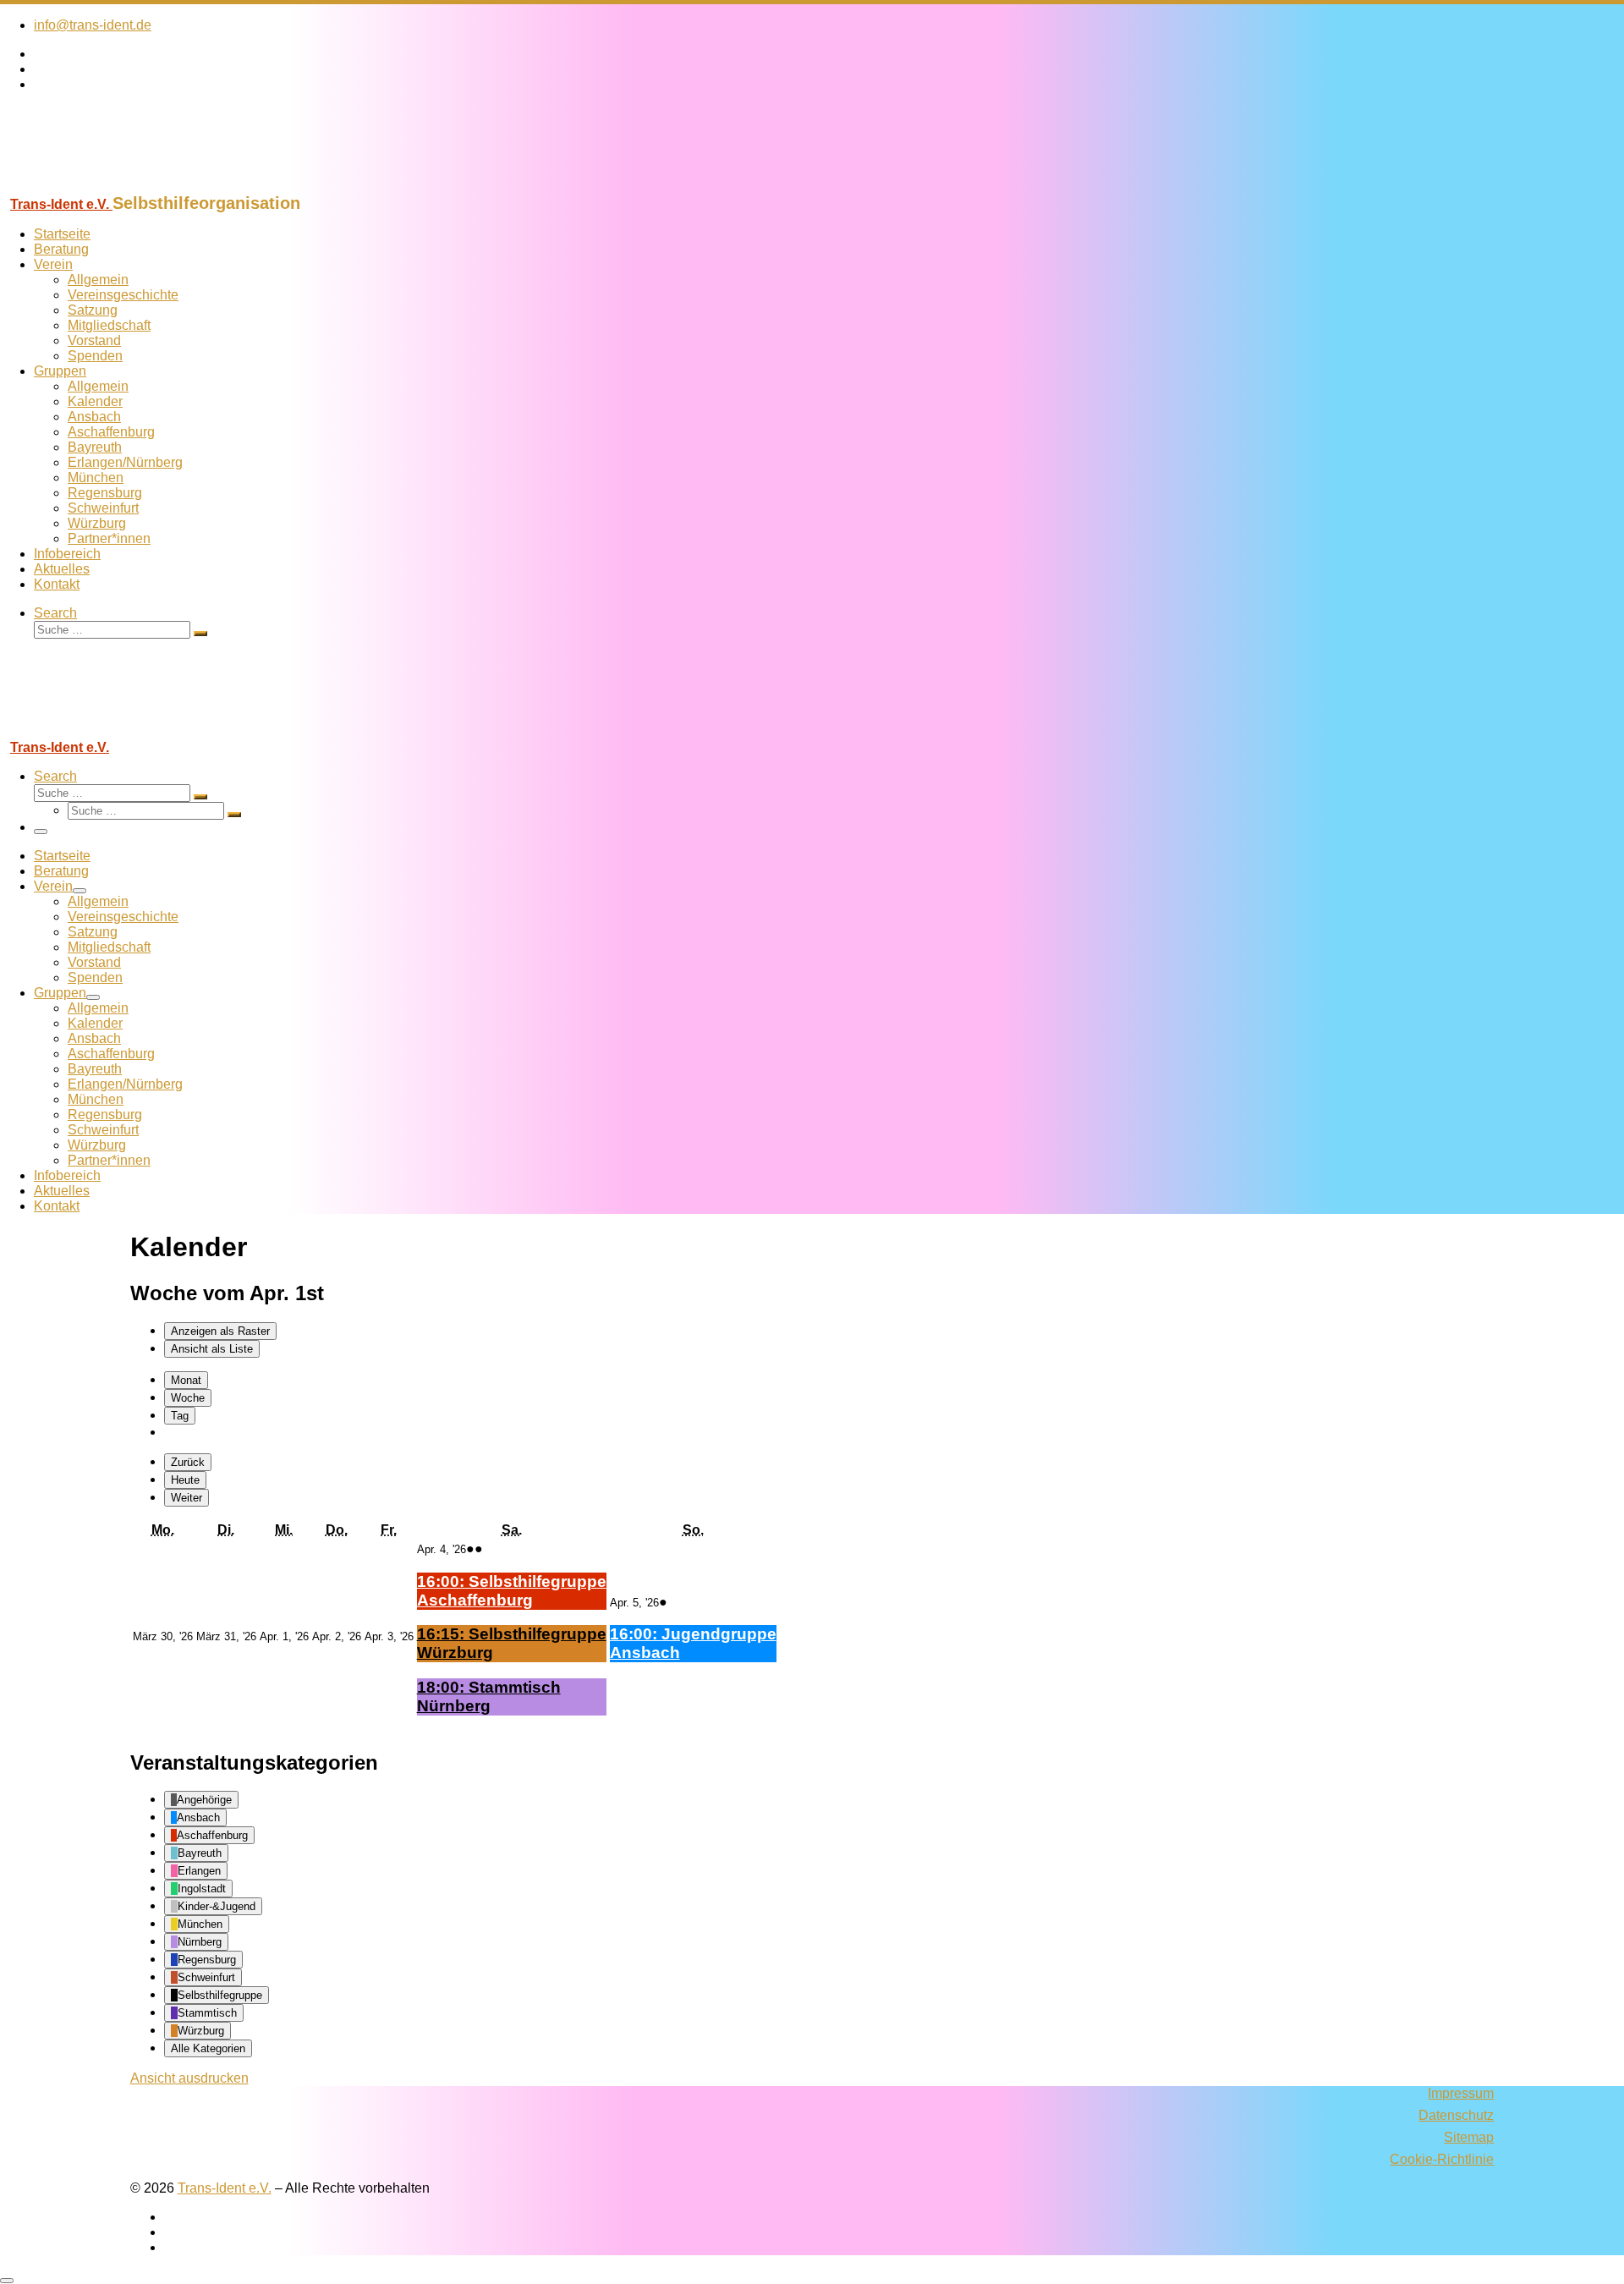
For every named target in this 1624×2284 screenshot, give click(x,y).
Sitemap (1469, 2137)
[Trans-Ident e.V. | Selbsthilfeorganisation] (106, 186)
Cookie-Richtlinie (1442, 2159)
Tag (180, 1416)
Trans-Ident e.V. (225, 2188)
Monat (186, 1380)
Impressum (1461, 2093)
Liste (212, 1349)
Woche (188, 1398)
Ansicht (189, 2078)
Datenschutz (1456, 2115)
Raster (220, 1331)
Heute (185, 1480)
